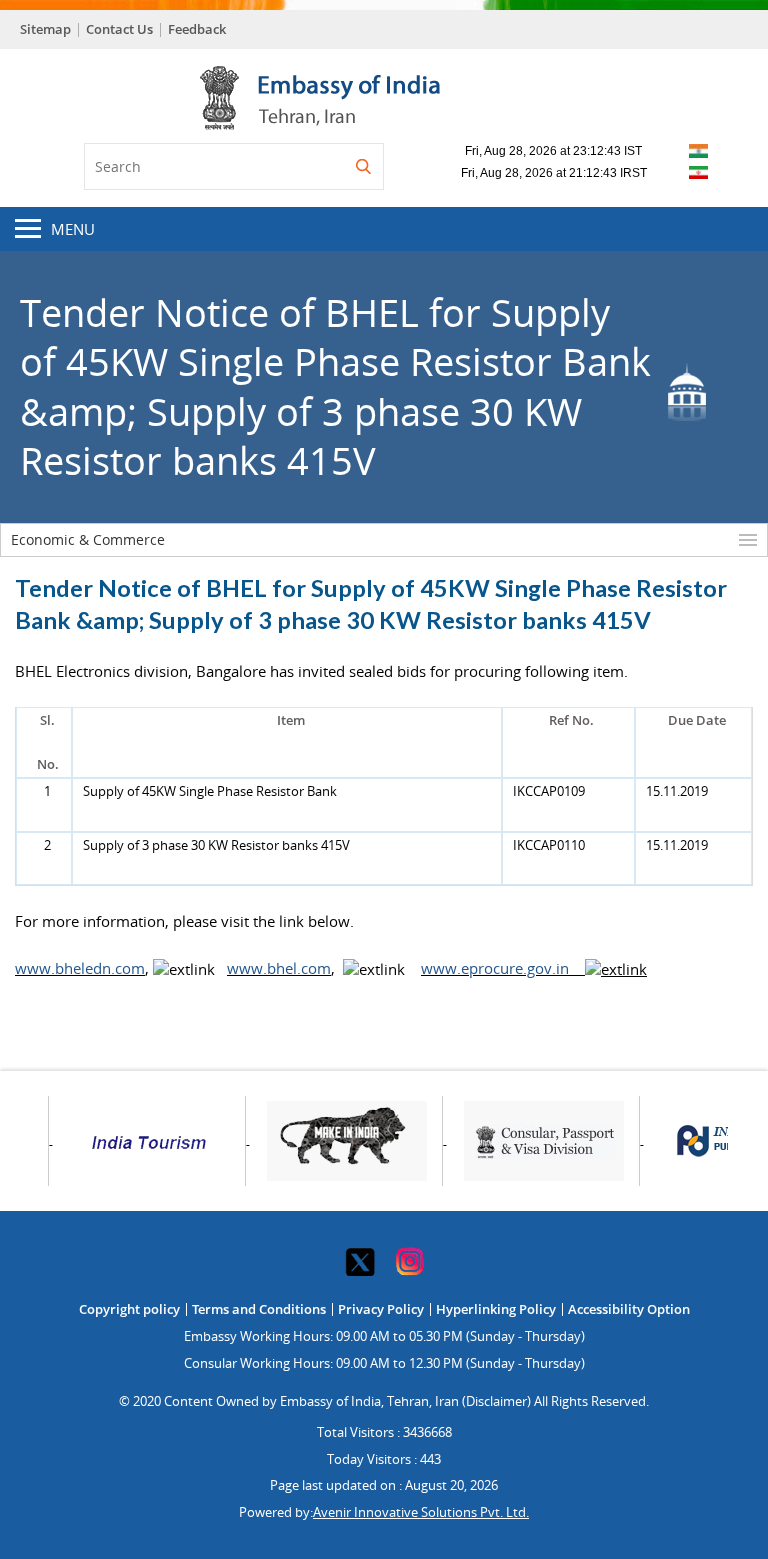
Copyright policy (129, 1309)
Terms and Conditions (259, 1309)
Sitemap (45, 29)
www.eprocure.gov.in (501, 968)
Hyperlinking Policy (496, 1309)
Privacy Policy (381, 1309)
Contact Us (119, 29)
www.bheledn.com (80, 968)
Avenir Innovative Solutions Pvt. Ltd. (421, 1512)
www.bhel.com (279, 968)
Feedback (197, 29)
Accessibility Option (629, 1309)
